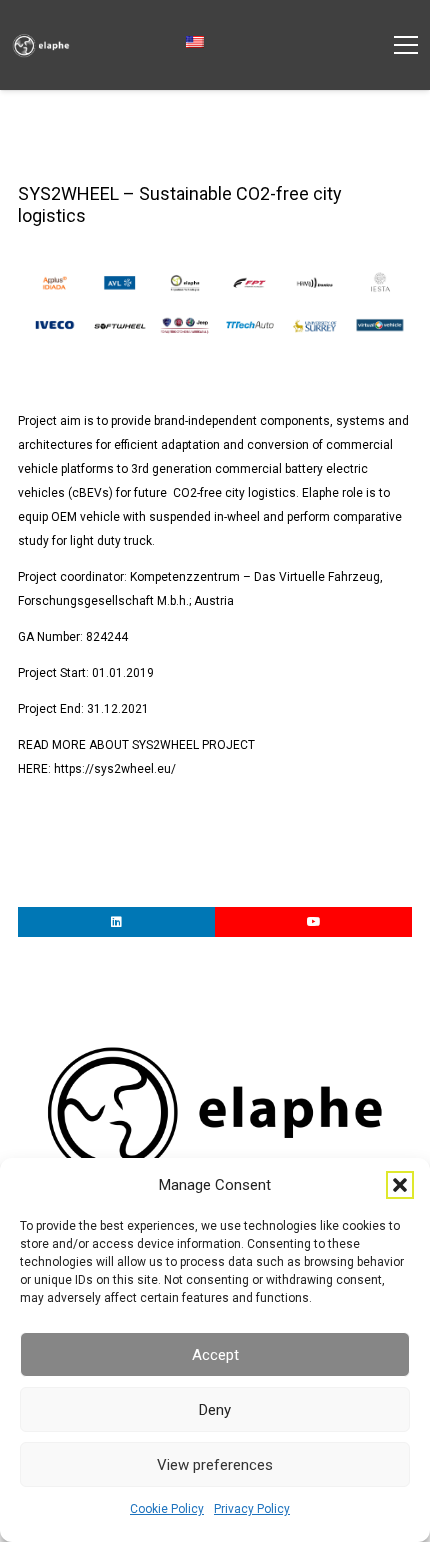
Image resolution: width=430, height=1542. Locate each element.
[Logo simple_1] (41, 45)
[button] (400, 1185)
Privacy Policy (252, 1509)
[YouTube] (313, 922)
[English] (201, 43)
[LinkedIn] (116, 922)
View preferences (215, 1465)
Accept (215, 1355)
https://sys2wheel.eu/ (115, 769)
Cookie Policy (167, 1509)
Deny (215, 1410)
